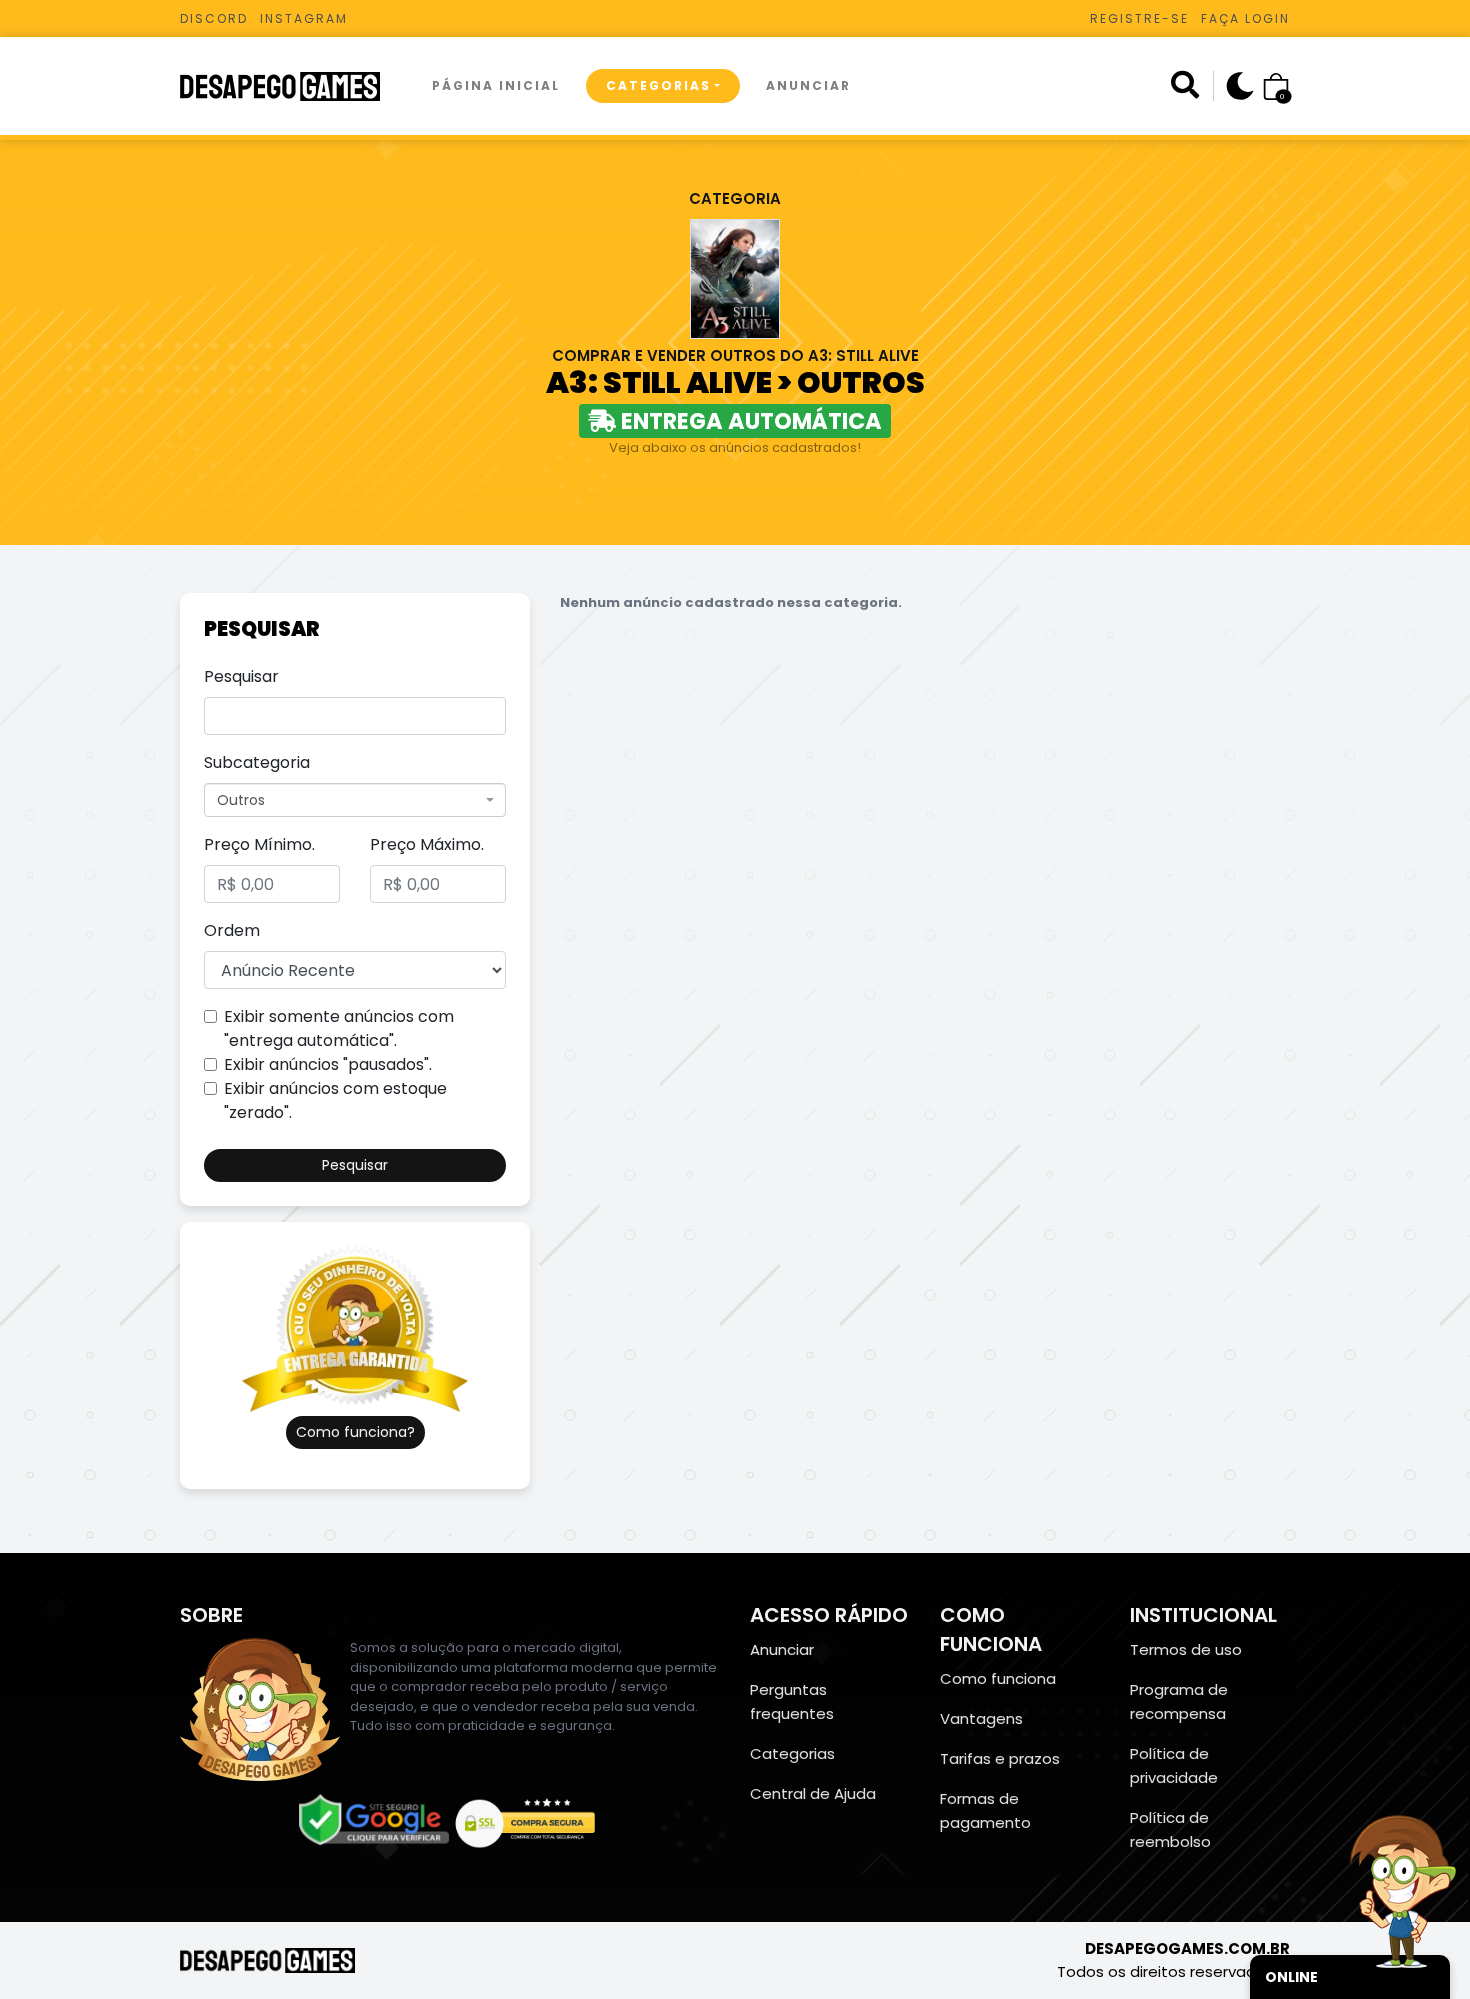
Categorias (658, 85)
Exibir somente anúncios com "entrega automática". (339, 1028)
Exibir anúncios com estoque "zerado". (335, 1100)
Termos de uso (1186, 1649)
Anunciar (808, 85)
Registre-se (1139, 18)
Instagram (304, 18)
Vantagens (981, 1718)
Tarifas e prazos (1000, 1758)
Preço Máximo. (427, 844)
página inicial (496, 85)
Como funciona (998, 1678)
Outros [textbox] (241, 800)
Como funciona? (355, 1432)
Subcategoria (257, 762)
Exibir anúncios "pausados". (328, 1064)
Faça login (1245, 18)
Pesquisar (241, 676)
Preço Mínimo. (259, 844)
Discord (214, 18)
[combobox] (355, 800)
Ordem (232, 930)
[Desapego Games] (293, 86)
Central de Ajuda (813, 1793)
